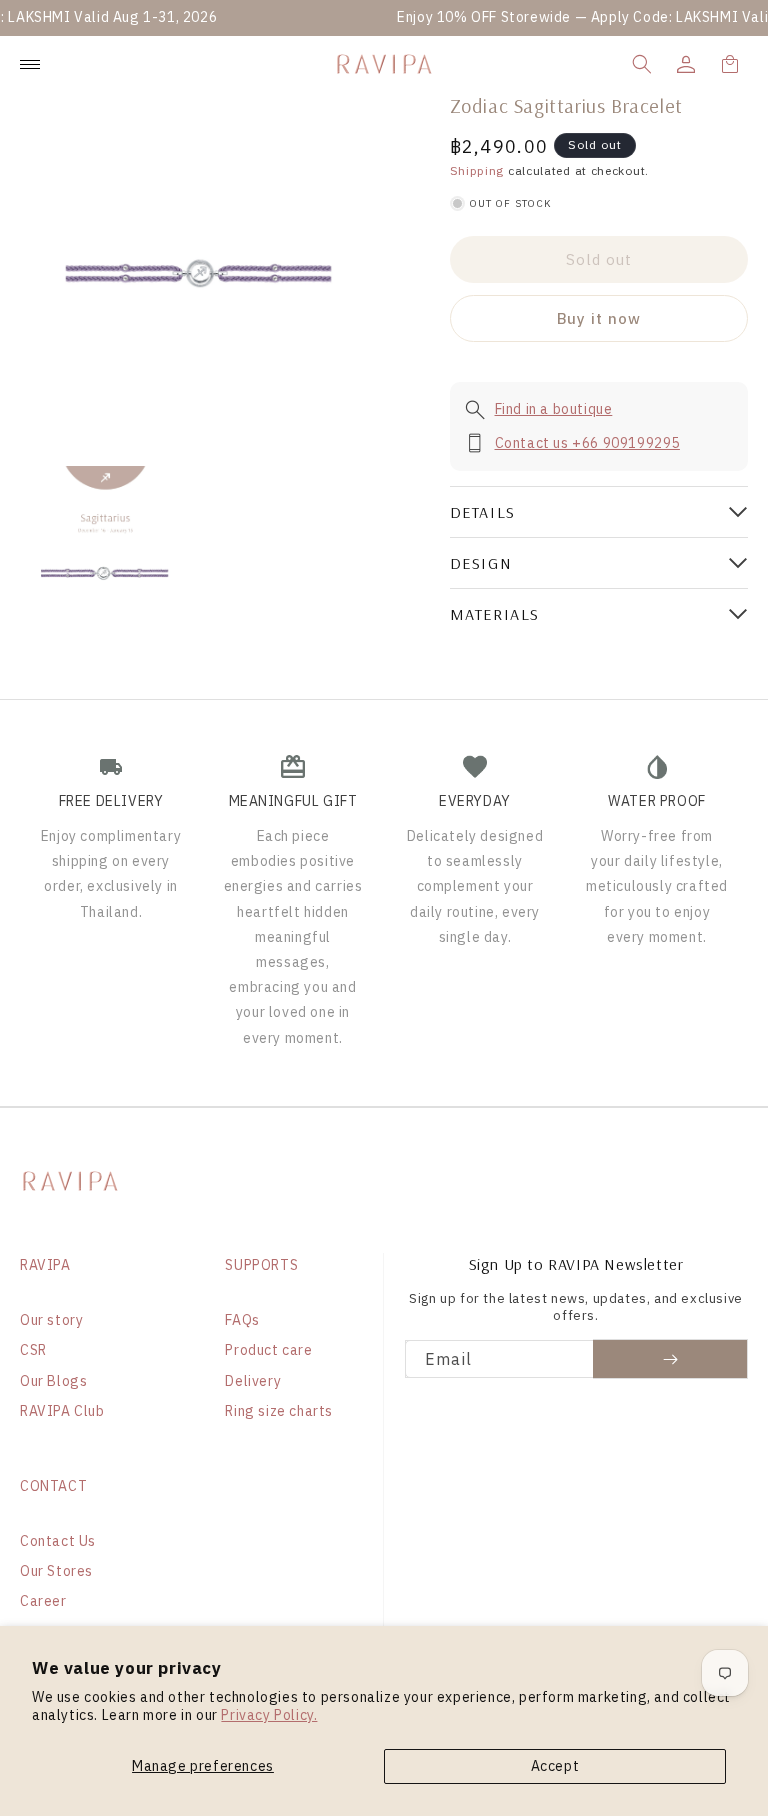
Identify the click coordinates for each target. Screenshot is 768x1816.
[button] (642, 64)
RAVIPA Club (62, 1411)
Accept (555, 1766)
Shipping (477, 170)
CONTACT (53, 1486)
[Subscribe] (670, 1359)
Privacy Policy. (269, 1715)
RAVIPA (45, 1265)
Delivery (253, 1381)
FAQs (242, 1320)
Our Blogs (53, 1381)
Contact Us (58, 1541)
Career (43, 1601)
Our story (51, 1320)
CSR (33, 1350)
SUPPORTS (261, 1265)
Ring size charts (279, 1411)
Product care (268, 1350)
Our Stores (56, 1571)
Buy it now (599, 318)
